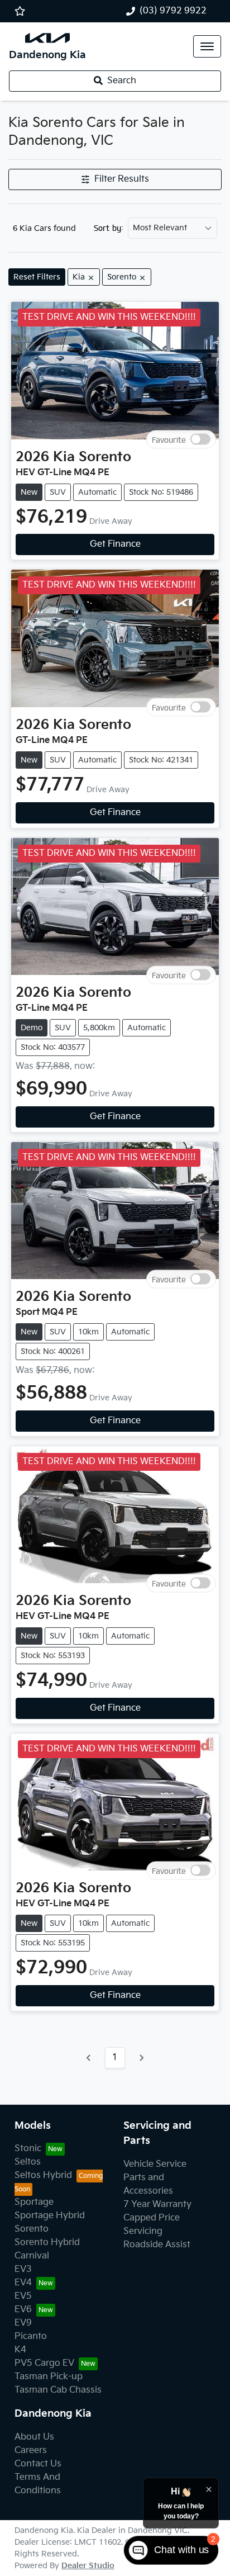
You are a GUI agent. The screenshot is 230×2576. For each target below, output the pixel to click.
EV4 (23, 2283)
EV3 (23, 2269)
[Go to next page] (141, 2058)
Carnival (32, 2256)
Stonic (28, 2149)
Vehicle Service (155, 2164)
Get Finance (115, 544)
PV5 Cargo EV (44, 2363)
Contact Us (38, 2464)
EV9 (23, 2323)
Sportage (34, 2202)
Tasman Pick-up (49, 2377)
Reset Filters (37, 277)
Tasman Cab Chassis (58, 2390)
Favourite (169, 439)
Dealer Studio (88, 2566)
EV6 (23, 2310)
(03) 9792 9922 (173, 11)
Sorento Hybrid (47, 2243)
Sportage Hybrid (50, 2216)
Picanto (31, 2336)
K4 (20, 2350)
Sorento (32, 2229)
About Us (34, 2437)
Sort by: (109, 228)
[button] (207, 46)
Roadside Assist (157, 2245)
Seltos (28, 2162)
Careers (31, 2450)
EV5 (23, 2296)
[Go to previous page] (89, 2058)
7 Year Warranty (157, 2205)
